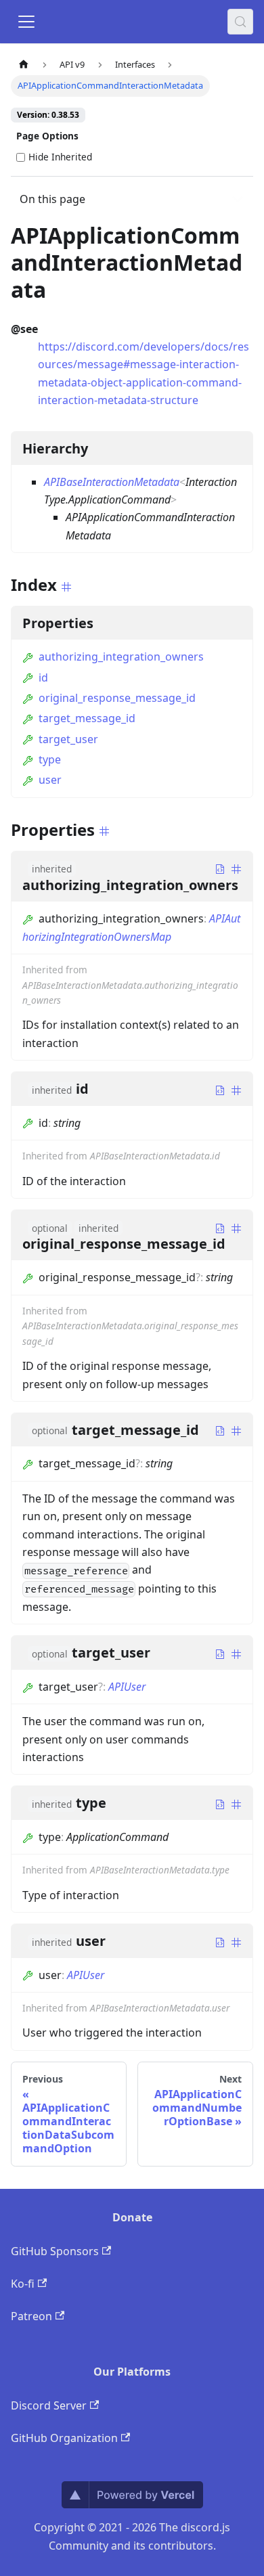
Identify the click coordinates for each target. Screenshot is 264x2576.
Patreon (31, 2316)
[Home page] (24, 65)
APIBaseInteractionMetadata (112, 482)
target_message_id (87, 718)
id (43, 678)
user (50, 780)
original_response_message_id (117, 698)
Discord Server (49, 2405)
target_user (68, 739)
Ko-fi (23, 2284)
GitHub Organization (64, 2438)
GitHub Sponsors (55, 2251)
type (50, 759)
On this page (52, 199)
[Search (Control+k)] (240, 22)
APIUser (127, 1687)
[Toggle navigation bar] (26, 22)
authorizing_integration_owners (121, 657)
